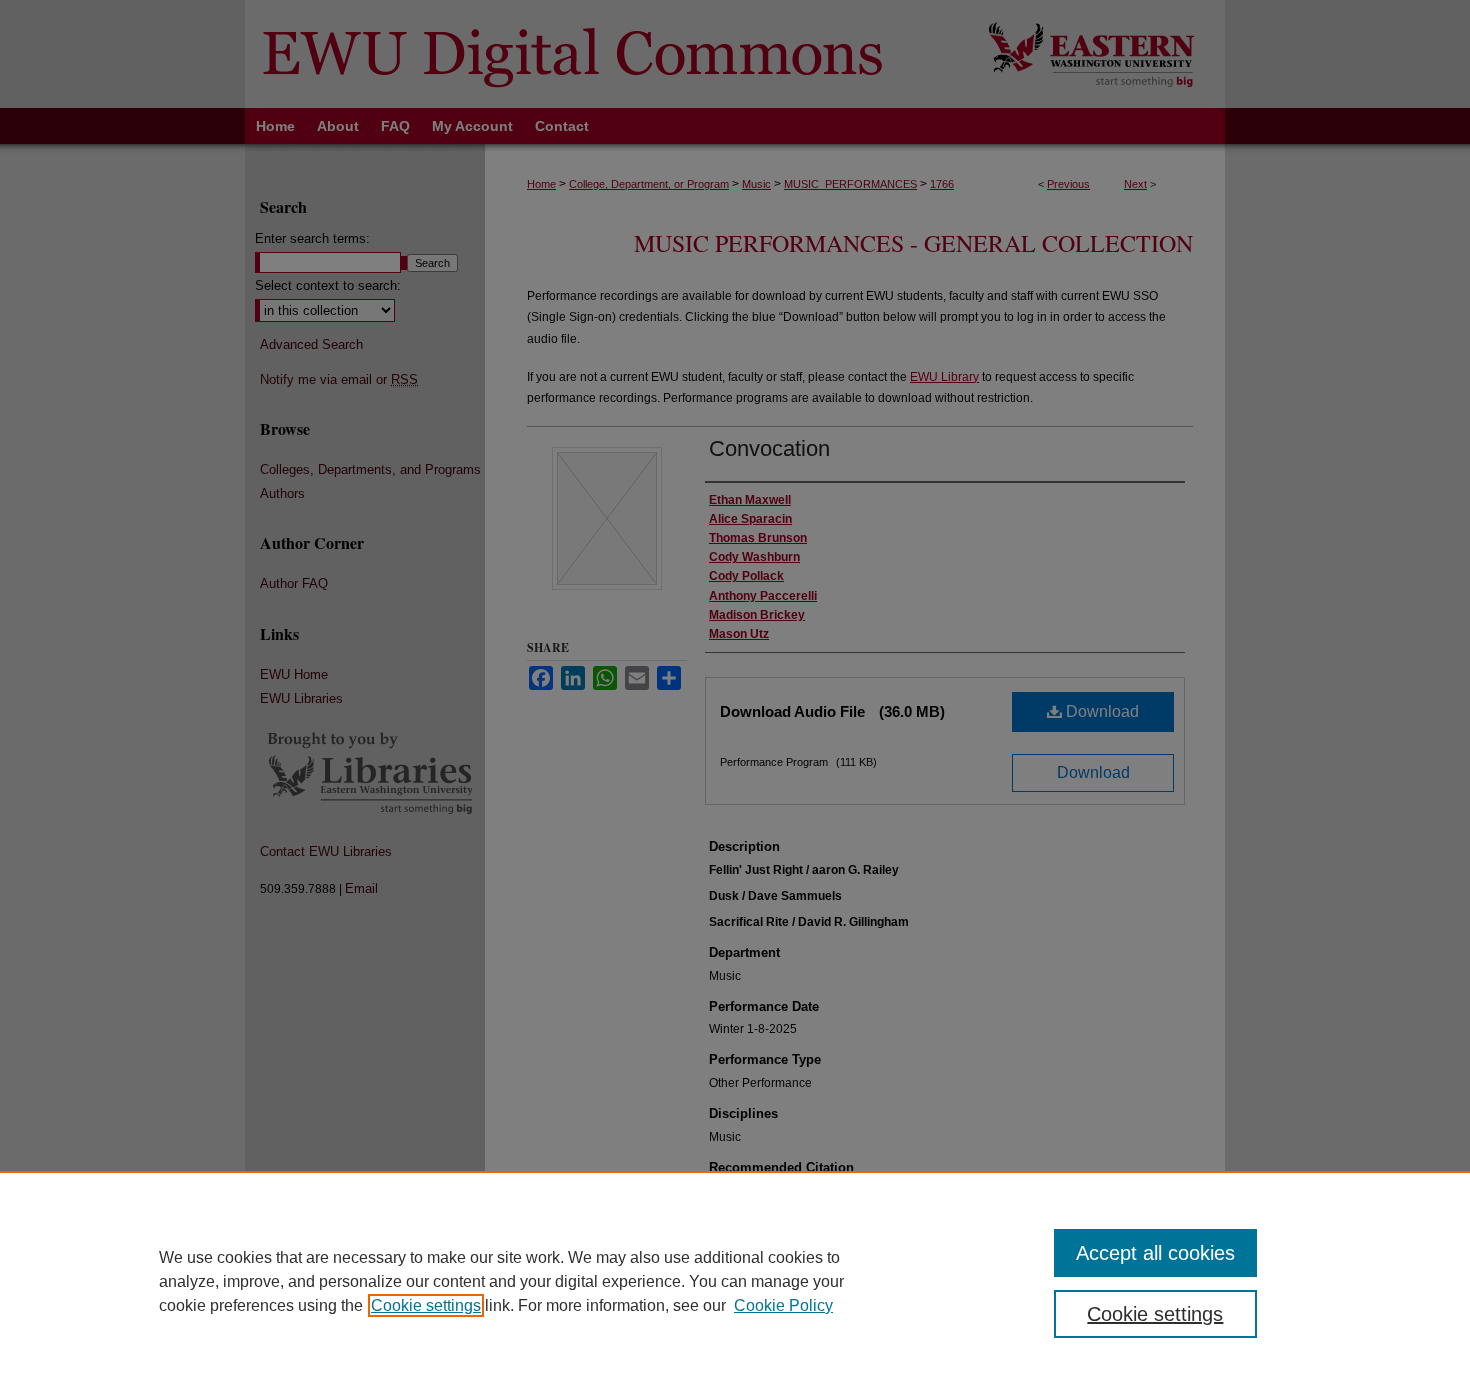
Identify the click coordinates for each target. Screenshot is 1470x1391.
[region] (735, 1281)
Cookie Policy (783, 1305)
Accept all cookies (1155, 1253)
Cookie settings (426, 1305)
